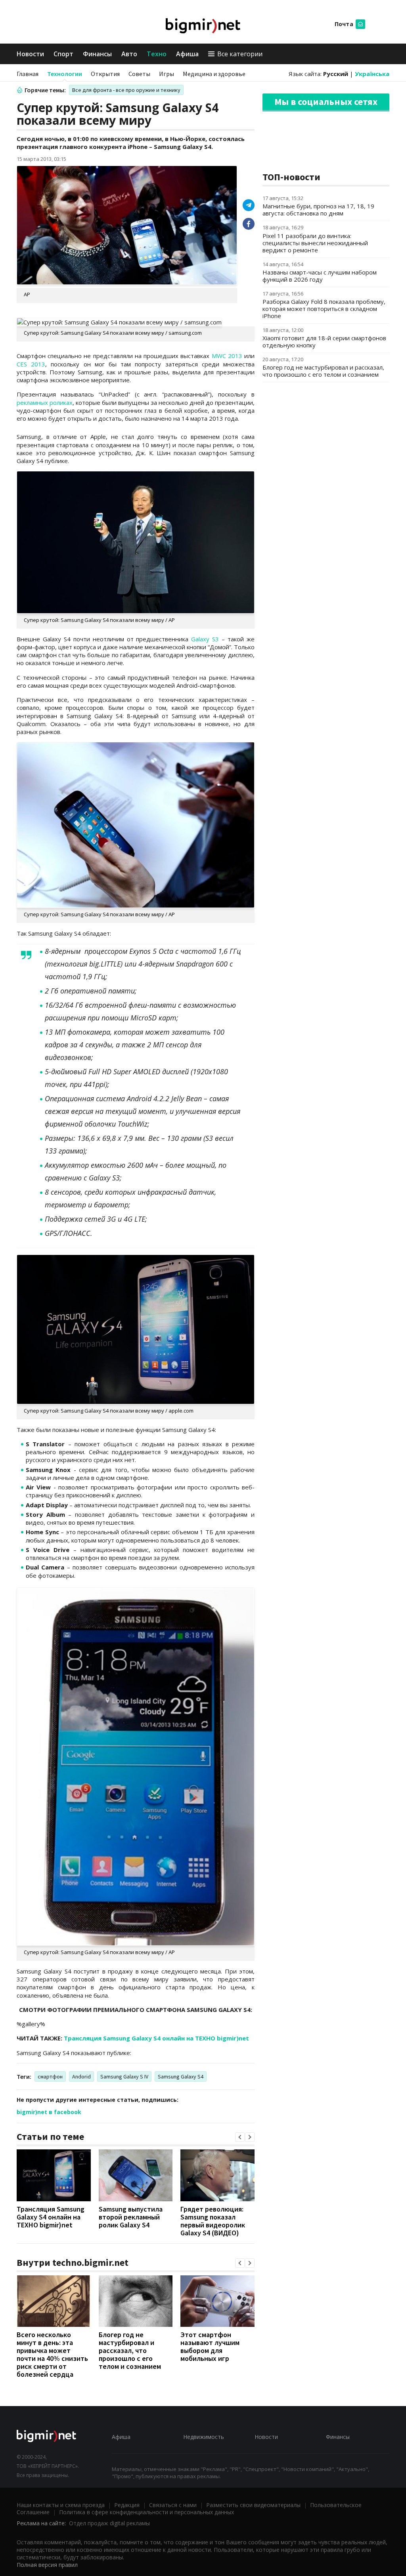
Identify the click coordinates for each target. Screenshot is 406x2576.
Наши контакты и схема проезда (61, 2505)
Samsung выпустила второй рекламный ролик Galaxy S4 (131, 2217)
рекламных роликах (45, 402)
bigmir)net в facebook (49, 2112)
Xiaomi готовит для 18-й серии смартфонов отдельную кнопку (324, 341)
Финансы (97, 54)
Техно (157, 54)
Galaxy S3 (205, 639)
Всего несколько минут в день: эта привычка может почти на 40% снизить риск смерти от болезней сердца (52, 2354)
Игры (167, 74)
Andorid (81, 2076)
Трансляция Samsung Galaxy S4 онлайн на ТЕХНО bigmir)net (156, 2038)
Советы (139, 74)
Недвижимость (204, 2437)
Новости (30, 54)
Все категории (240, 54)
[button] (240, 2137)
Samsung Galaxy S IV (124, 2076)
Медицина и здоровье (214, 74)
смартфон (50, 2076)
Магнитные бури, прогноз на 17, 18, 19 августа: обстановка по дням (318, 210)
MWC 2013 (227, 356)
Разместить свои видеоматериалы (253, 2505)
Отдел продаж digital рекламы (109, 2523)
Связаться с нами (173, 2505)
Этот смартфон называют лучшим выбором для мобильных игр (210, 2346)
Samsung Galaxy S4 (181, 2076)
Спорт (63, 54)
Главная (28, 74)
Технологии (65, 74)
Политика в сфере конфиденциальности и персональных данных (147, 2512)
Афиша (187, 54)
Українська (372, 74)
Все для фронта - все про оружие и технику (126, 90)
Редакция (127, 2505)
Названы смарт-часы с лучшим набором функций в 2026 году (320, 276)
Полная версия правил (47, 2565)
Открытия (105, 74)
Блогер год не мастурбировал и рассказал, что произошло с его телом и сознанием (130, 2350)
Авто (129, 54)
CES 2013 (31, 364)
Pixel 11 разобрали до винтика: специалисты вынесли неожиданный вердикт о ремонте (315, 243)
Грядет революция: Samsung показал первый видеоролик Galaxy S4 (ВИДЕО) (213, 2221)
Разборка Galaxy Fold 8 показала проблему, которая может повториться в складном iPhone (324, 309)
